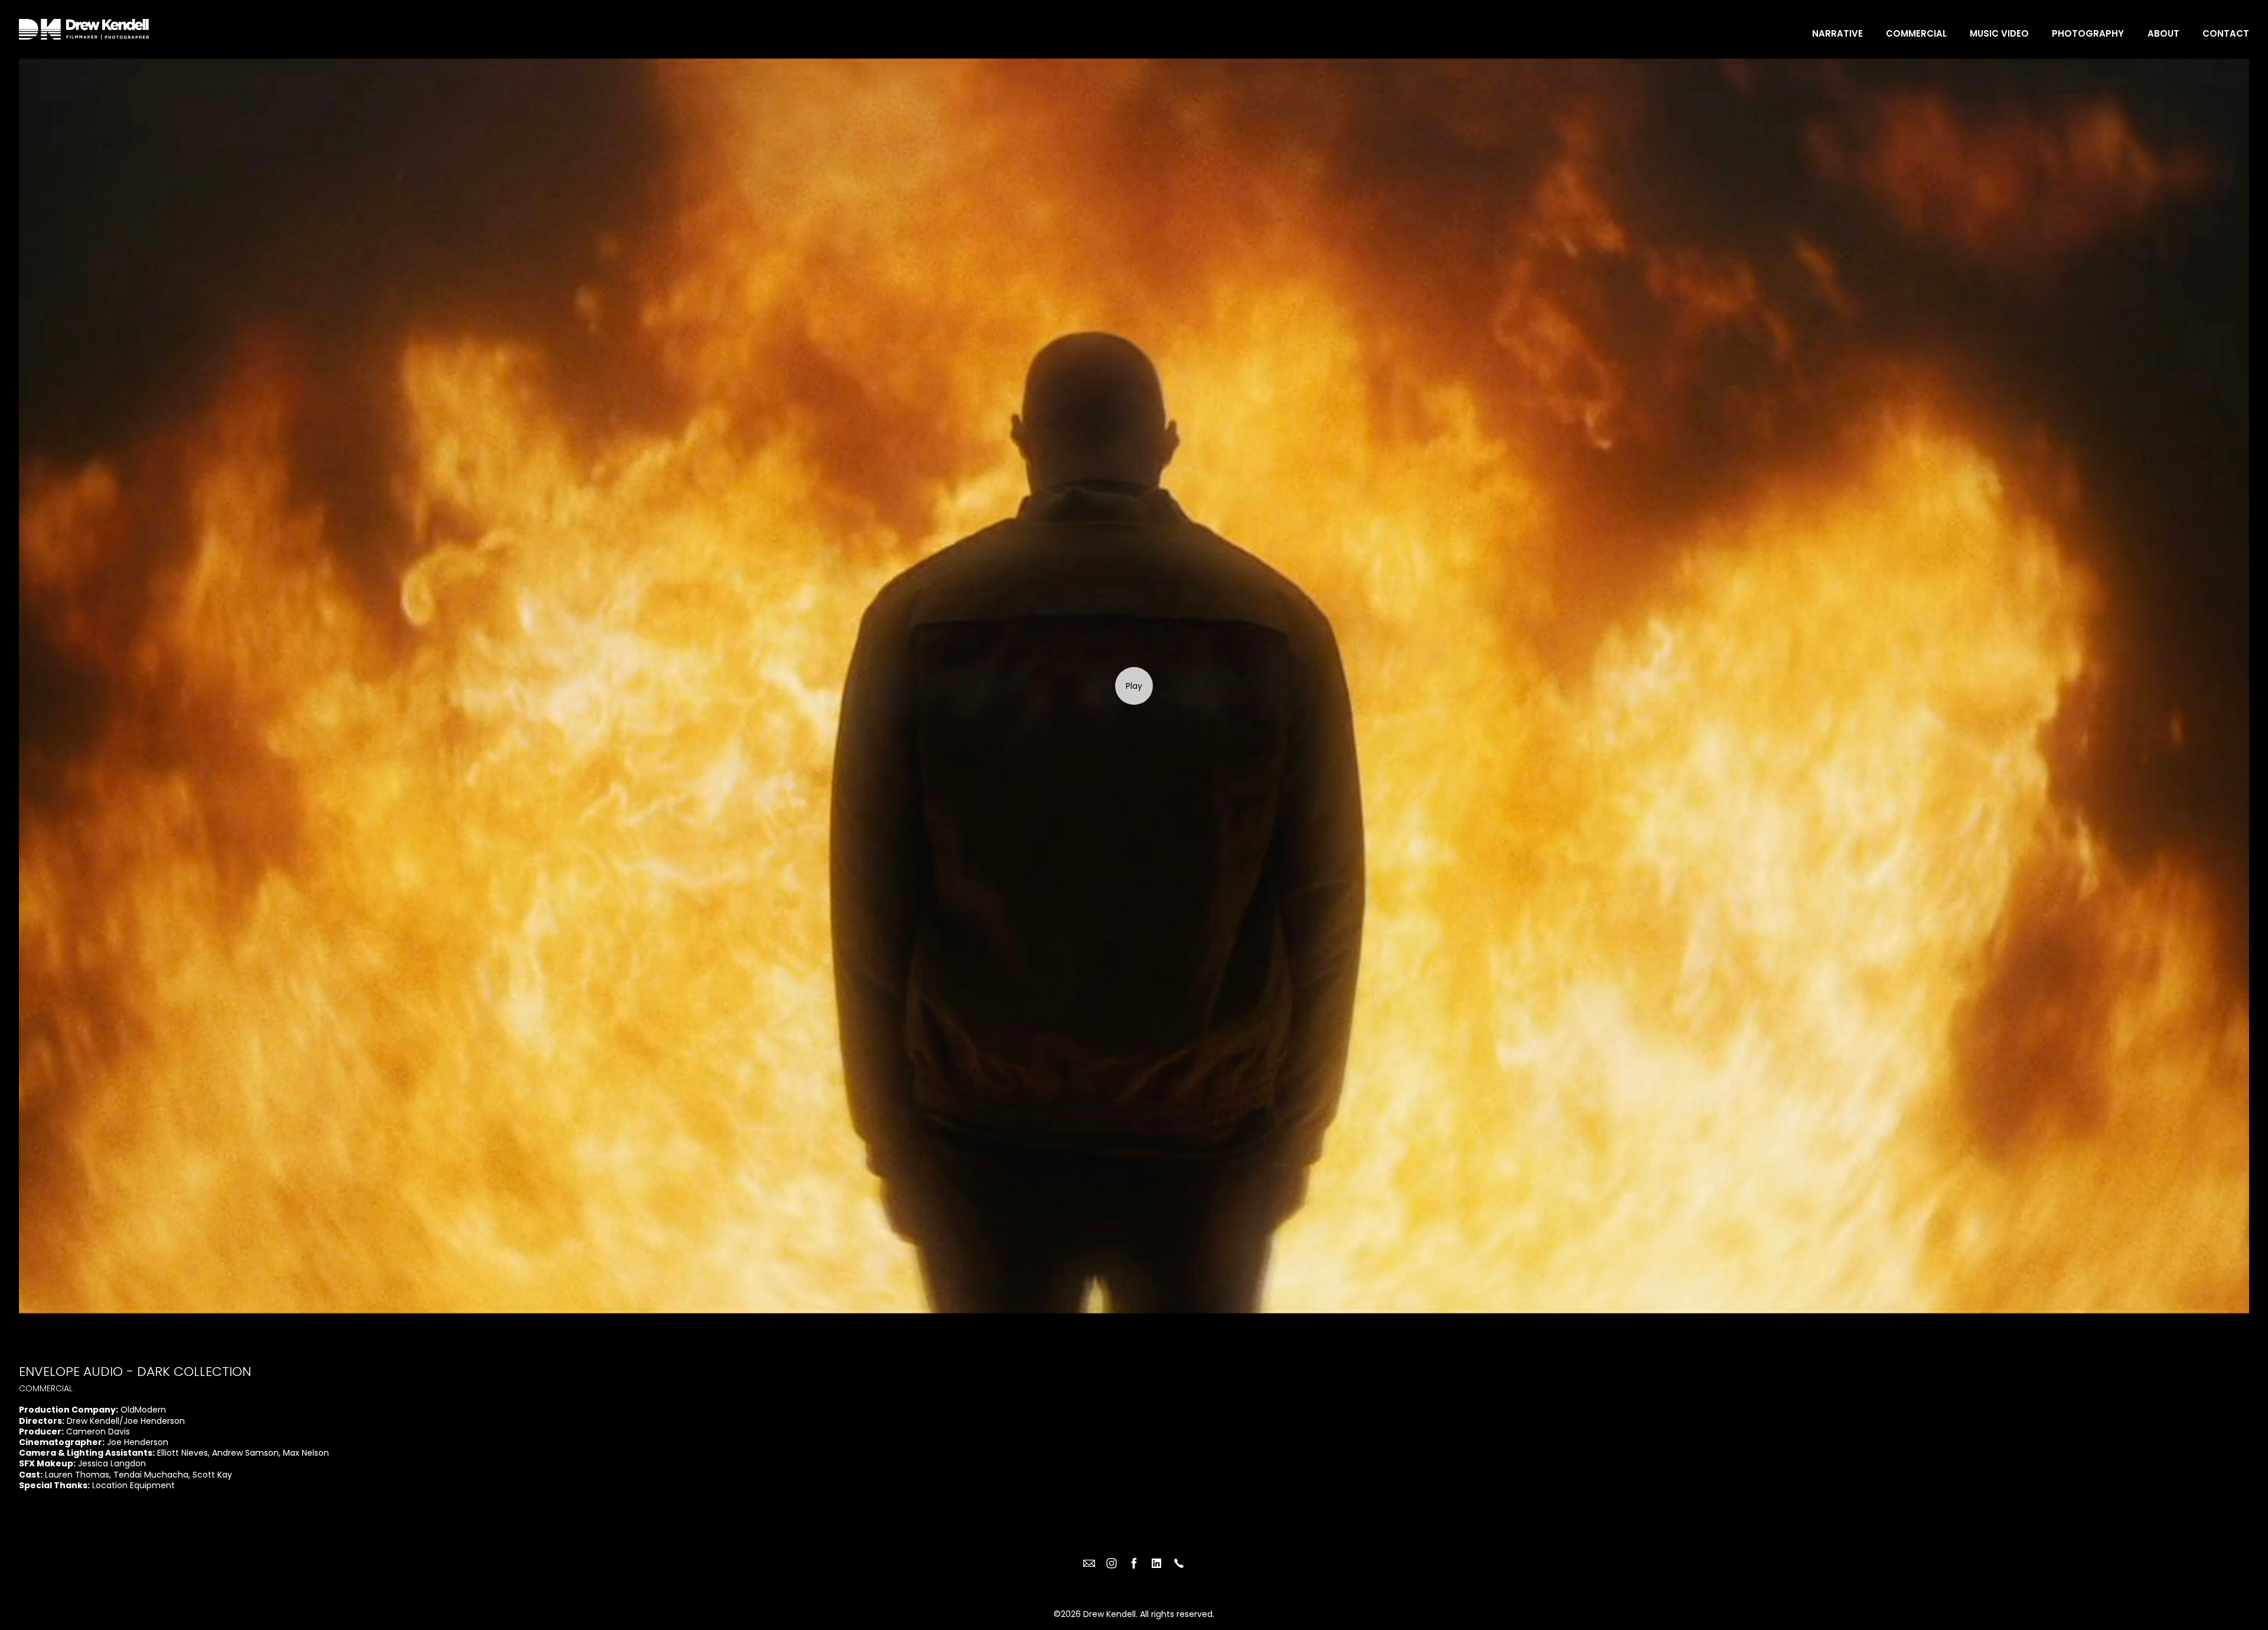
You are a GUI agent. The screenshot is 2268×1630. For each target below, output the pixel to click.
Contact (2226, 33)
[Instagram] (1112, 1563)
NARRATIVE (1837, 33)
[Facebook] (1134, 1563)
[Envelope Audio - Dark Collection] (1134, 686)
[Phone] (1179, 1563)
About (2163, 33)
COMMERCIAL (1916, 33)
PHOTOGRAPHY (2088, 33)
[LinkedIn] (1156, 1563)
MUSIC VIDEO (1999, 33)
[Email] (1089, 1563)
